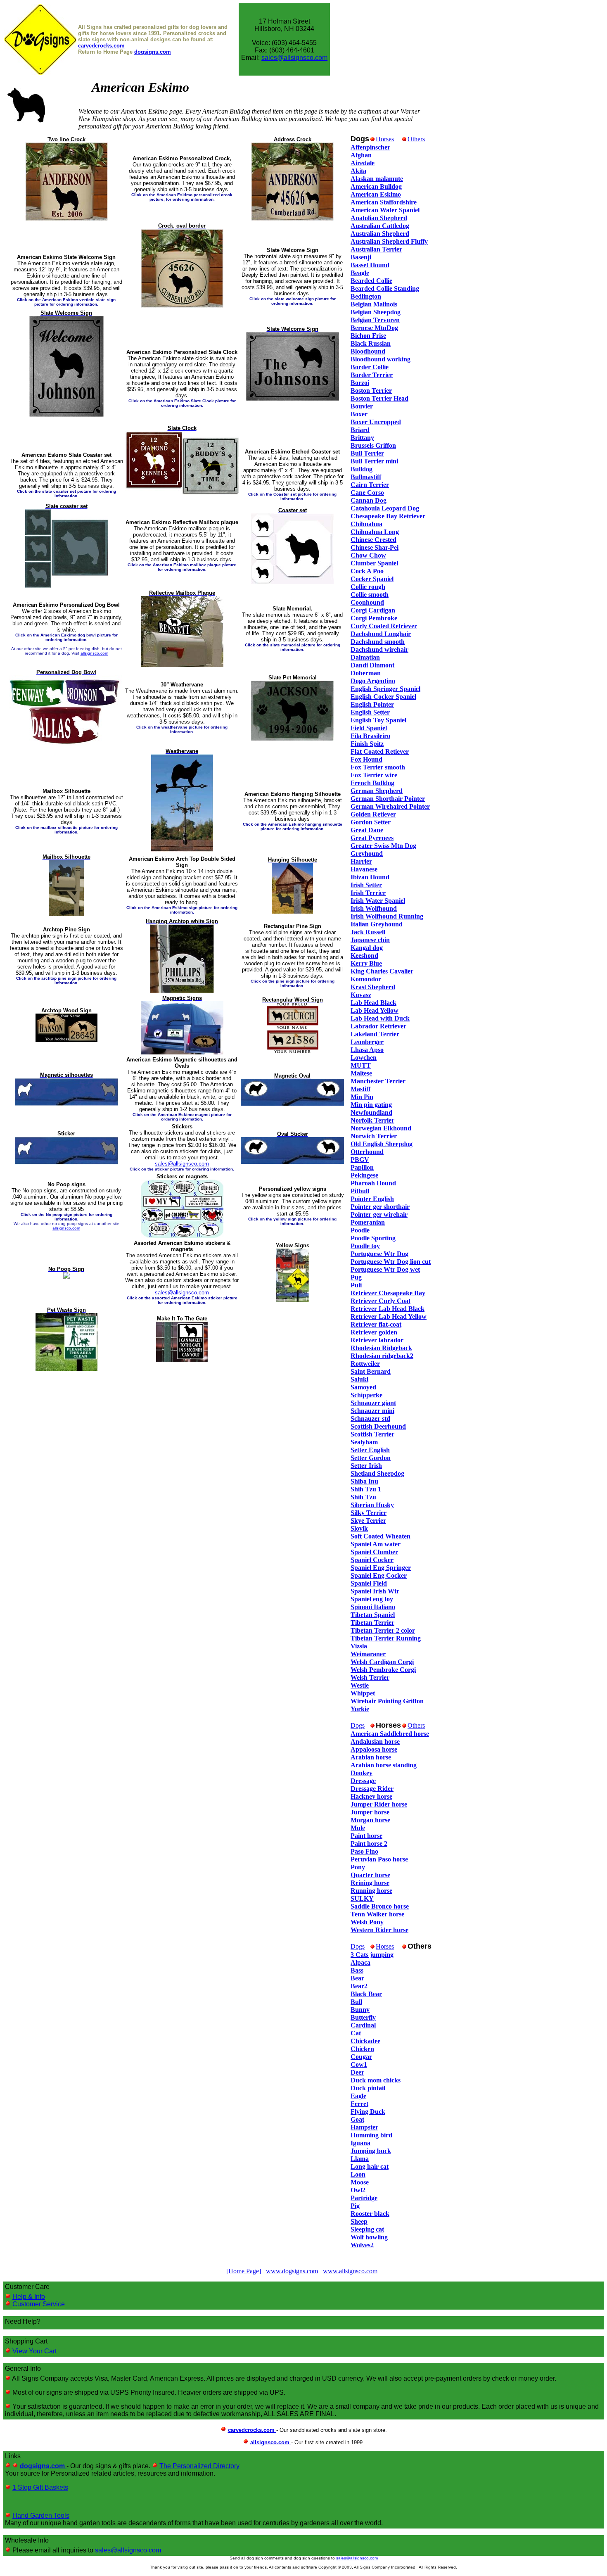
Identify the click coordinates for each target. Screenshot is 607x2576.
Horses (385, 139)
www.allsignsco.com (350, 2271)
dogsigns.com (153, 52)
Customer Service (39, 2304)
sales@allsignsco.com (294, 58)
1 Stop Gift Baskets (40, 2487)
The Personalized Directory (199, 2466)
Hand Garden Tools (41, 2515)
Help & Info (29, 2297)
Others (416, 139)
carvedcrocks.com (101, 46)
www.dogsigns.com (292, 2271)
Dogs (358, 1725)
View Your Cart (34, 2351)
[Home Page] (244, 2271)
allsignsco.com (94, 653)
